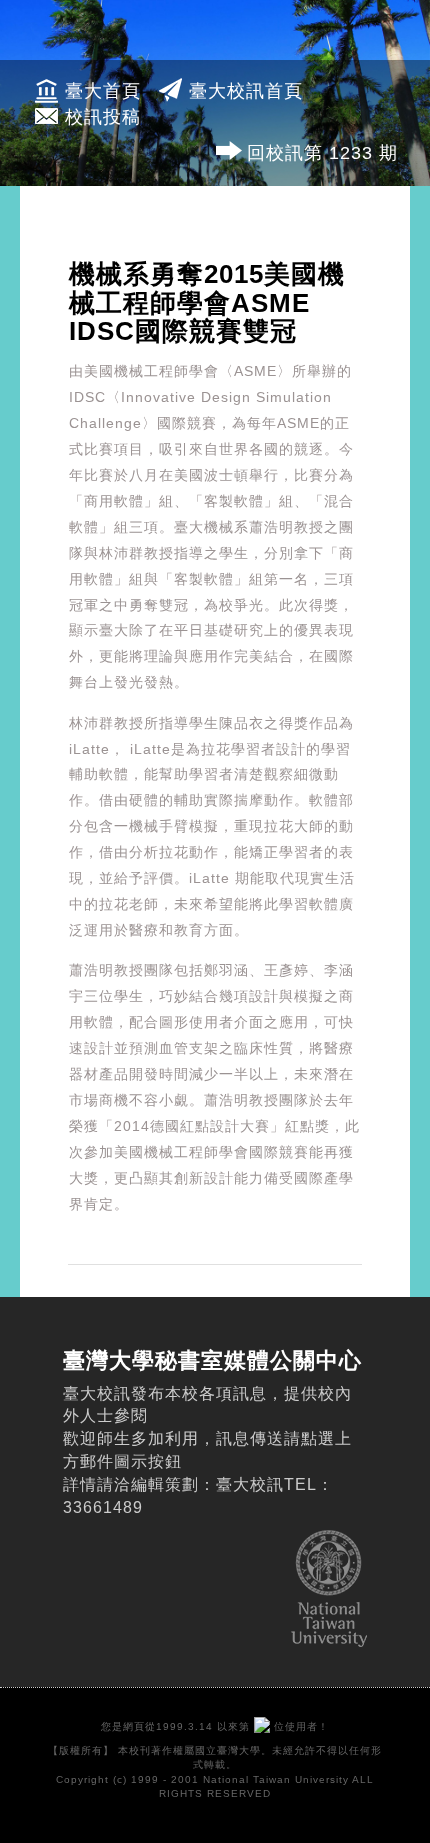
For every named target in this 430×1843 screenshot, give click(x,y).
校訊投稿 (103, 117)
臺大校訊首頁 (246, 91)
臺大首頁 (103, 91)
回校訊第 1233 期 (322, 153)
